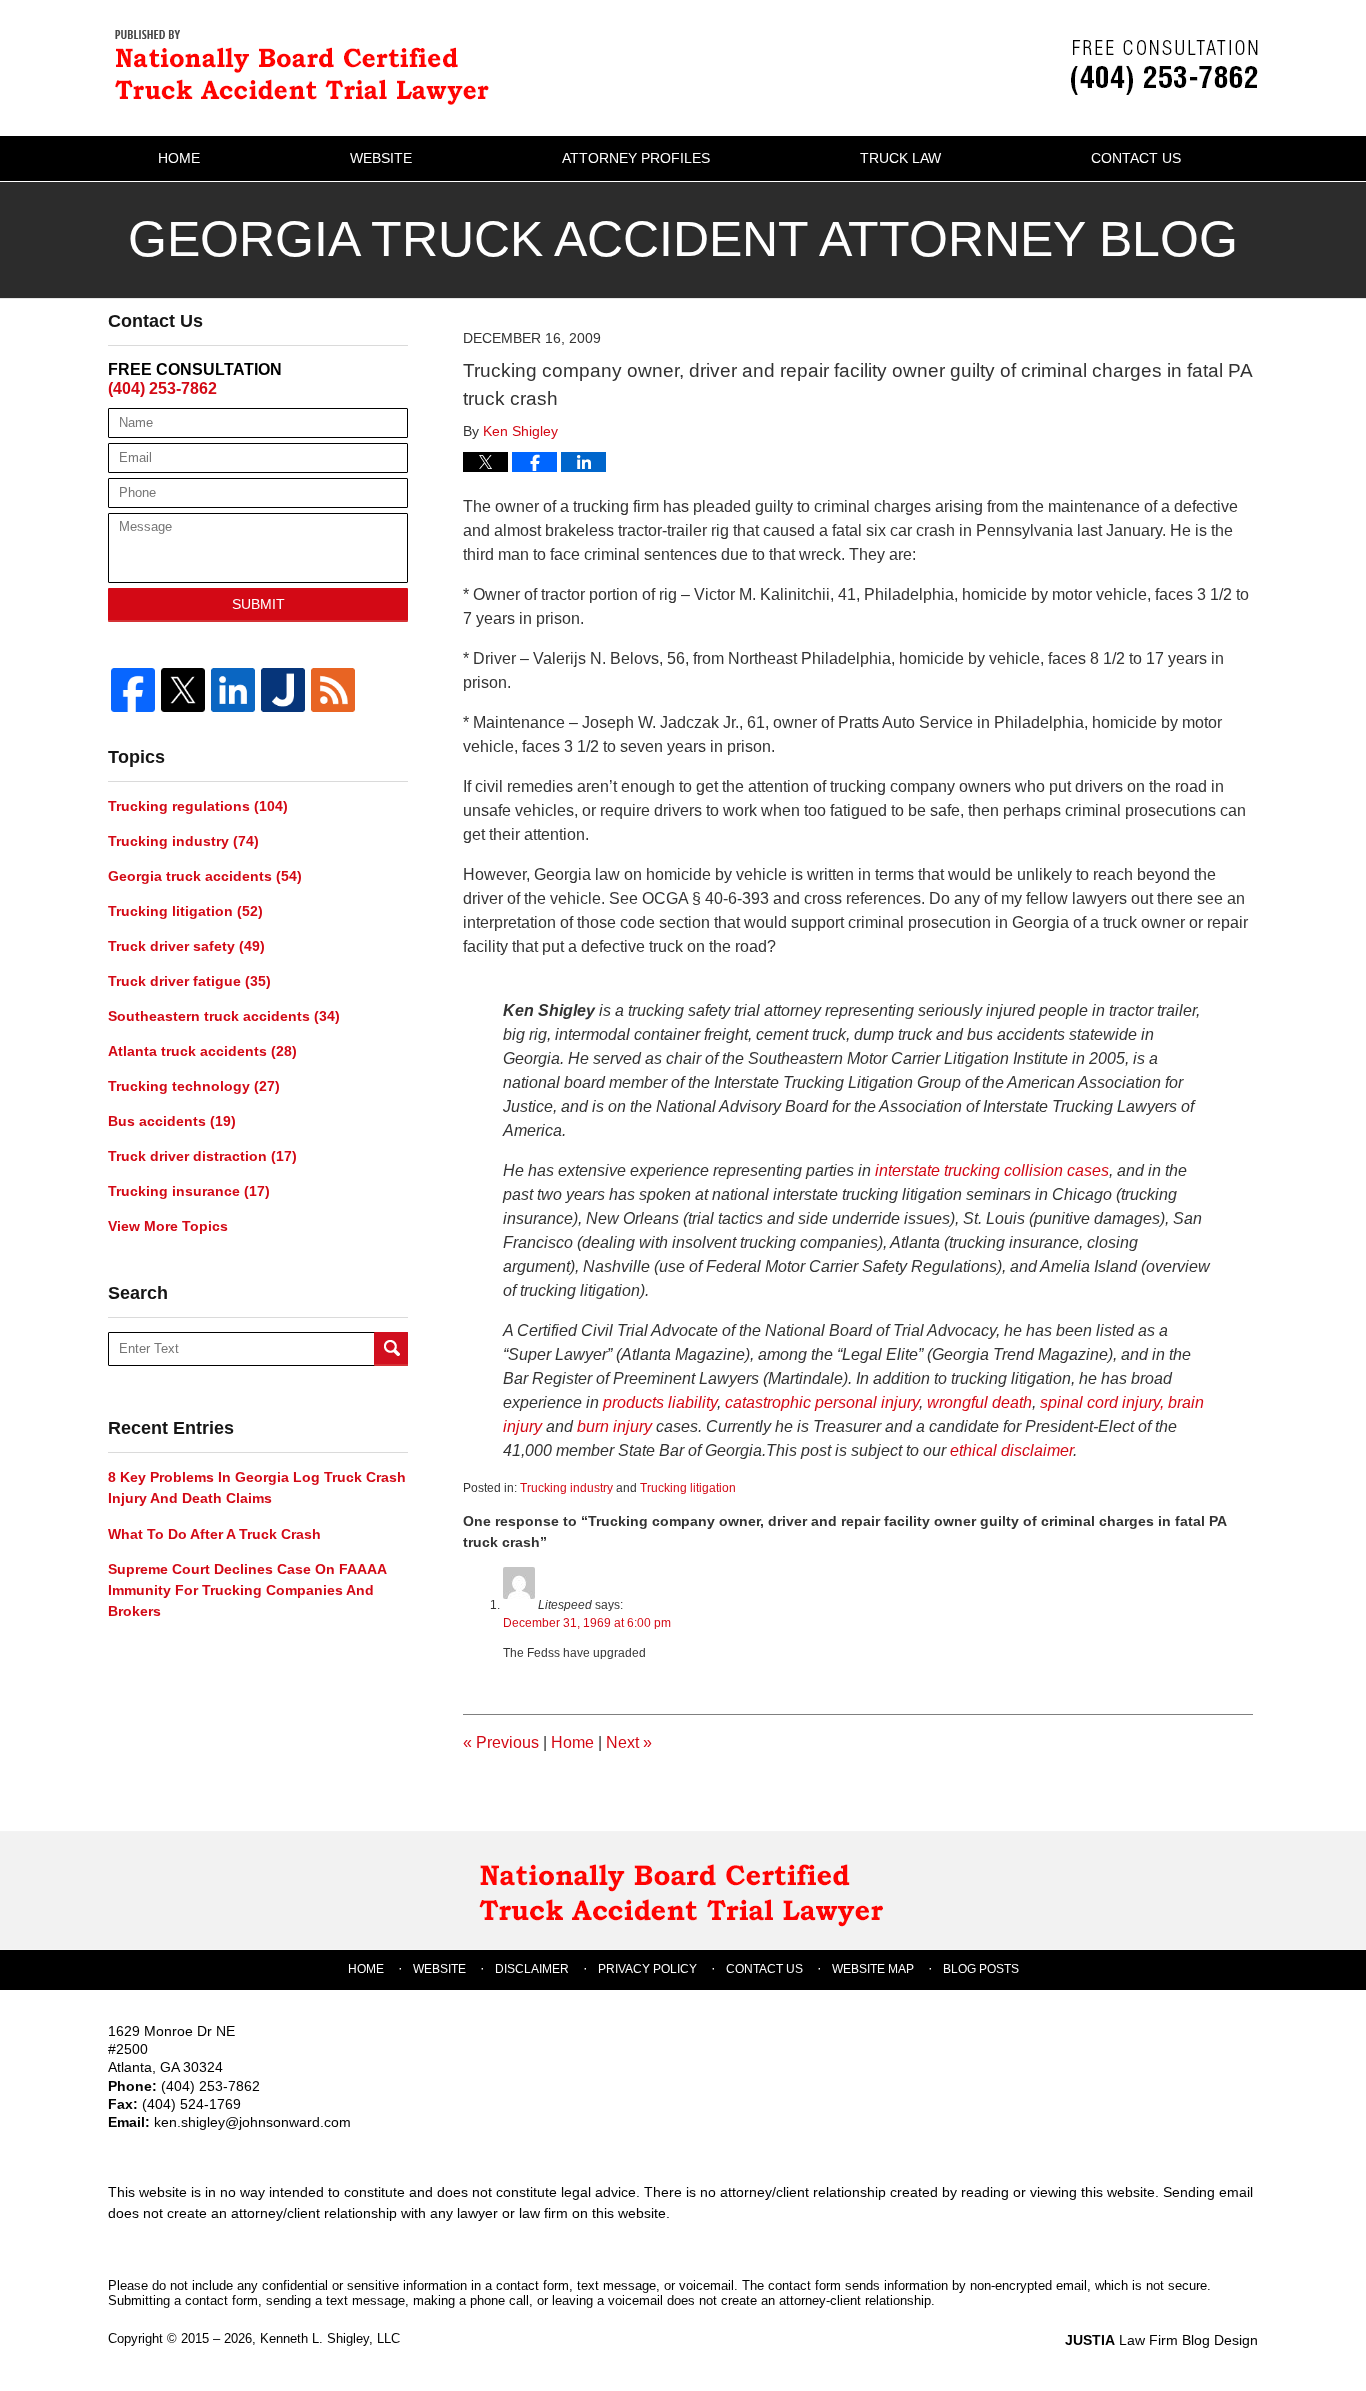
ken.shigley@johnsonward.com (252, 2122)
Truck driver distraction (202, 1156)
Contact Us (1136, 158)
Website (381, 158)
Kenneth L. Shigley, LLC (330, 2338)
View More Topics (168, 1226)
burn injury (616, 1426)
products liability (660, 1402)
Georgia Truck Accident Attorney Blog (308, 65)
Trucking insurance (189, 1191)
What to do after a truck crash (214, 1534)
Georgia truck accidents (205, 876)
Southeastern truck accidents (224, 1016)
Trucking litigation (688, 1488)
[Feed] (333, 690)
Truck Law (900, 158)
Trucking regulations (198, 806)
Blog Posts (981, 1969)
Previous (501, 1742)
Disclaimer (532, 1969)
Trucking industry (566, 1488)
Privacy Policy (647, 1969)
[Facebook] (133, 690)
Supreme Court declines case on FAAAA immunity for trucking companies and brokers (247, 1590)
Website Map (873, 1969)
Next (629, 1742)
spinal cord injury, (1104, 1402)
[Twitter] (183, 690)
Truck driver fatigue (189, 981)
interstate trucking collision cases (992, 1170)
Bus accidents (172, 1121)
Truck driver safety (186, 946)
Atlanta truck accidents (202, 1051)
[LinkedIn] (233, 690)
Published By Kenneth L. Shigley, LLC (1164, 67)
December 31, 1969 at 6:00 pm (587, 1623)
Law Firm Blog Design (1161, 2340)
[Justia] (283, 690)
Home (179, 158)
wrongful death (979, 1402)
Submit (258, 604)
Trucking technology (194, 1086)
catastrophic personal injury (822, 1402)
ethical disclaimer (1011, 1450)
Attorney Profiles (636, 158)
